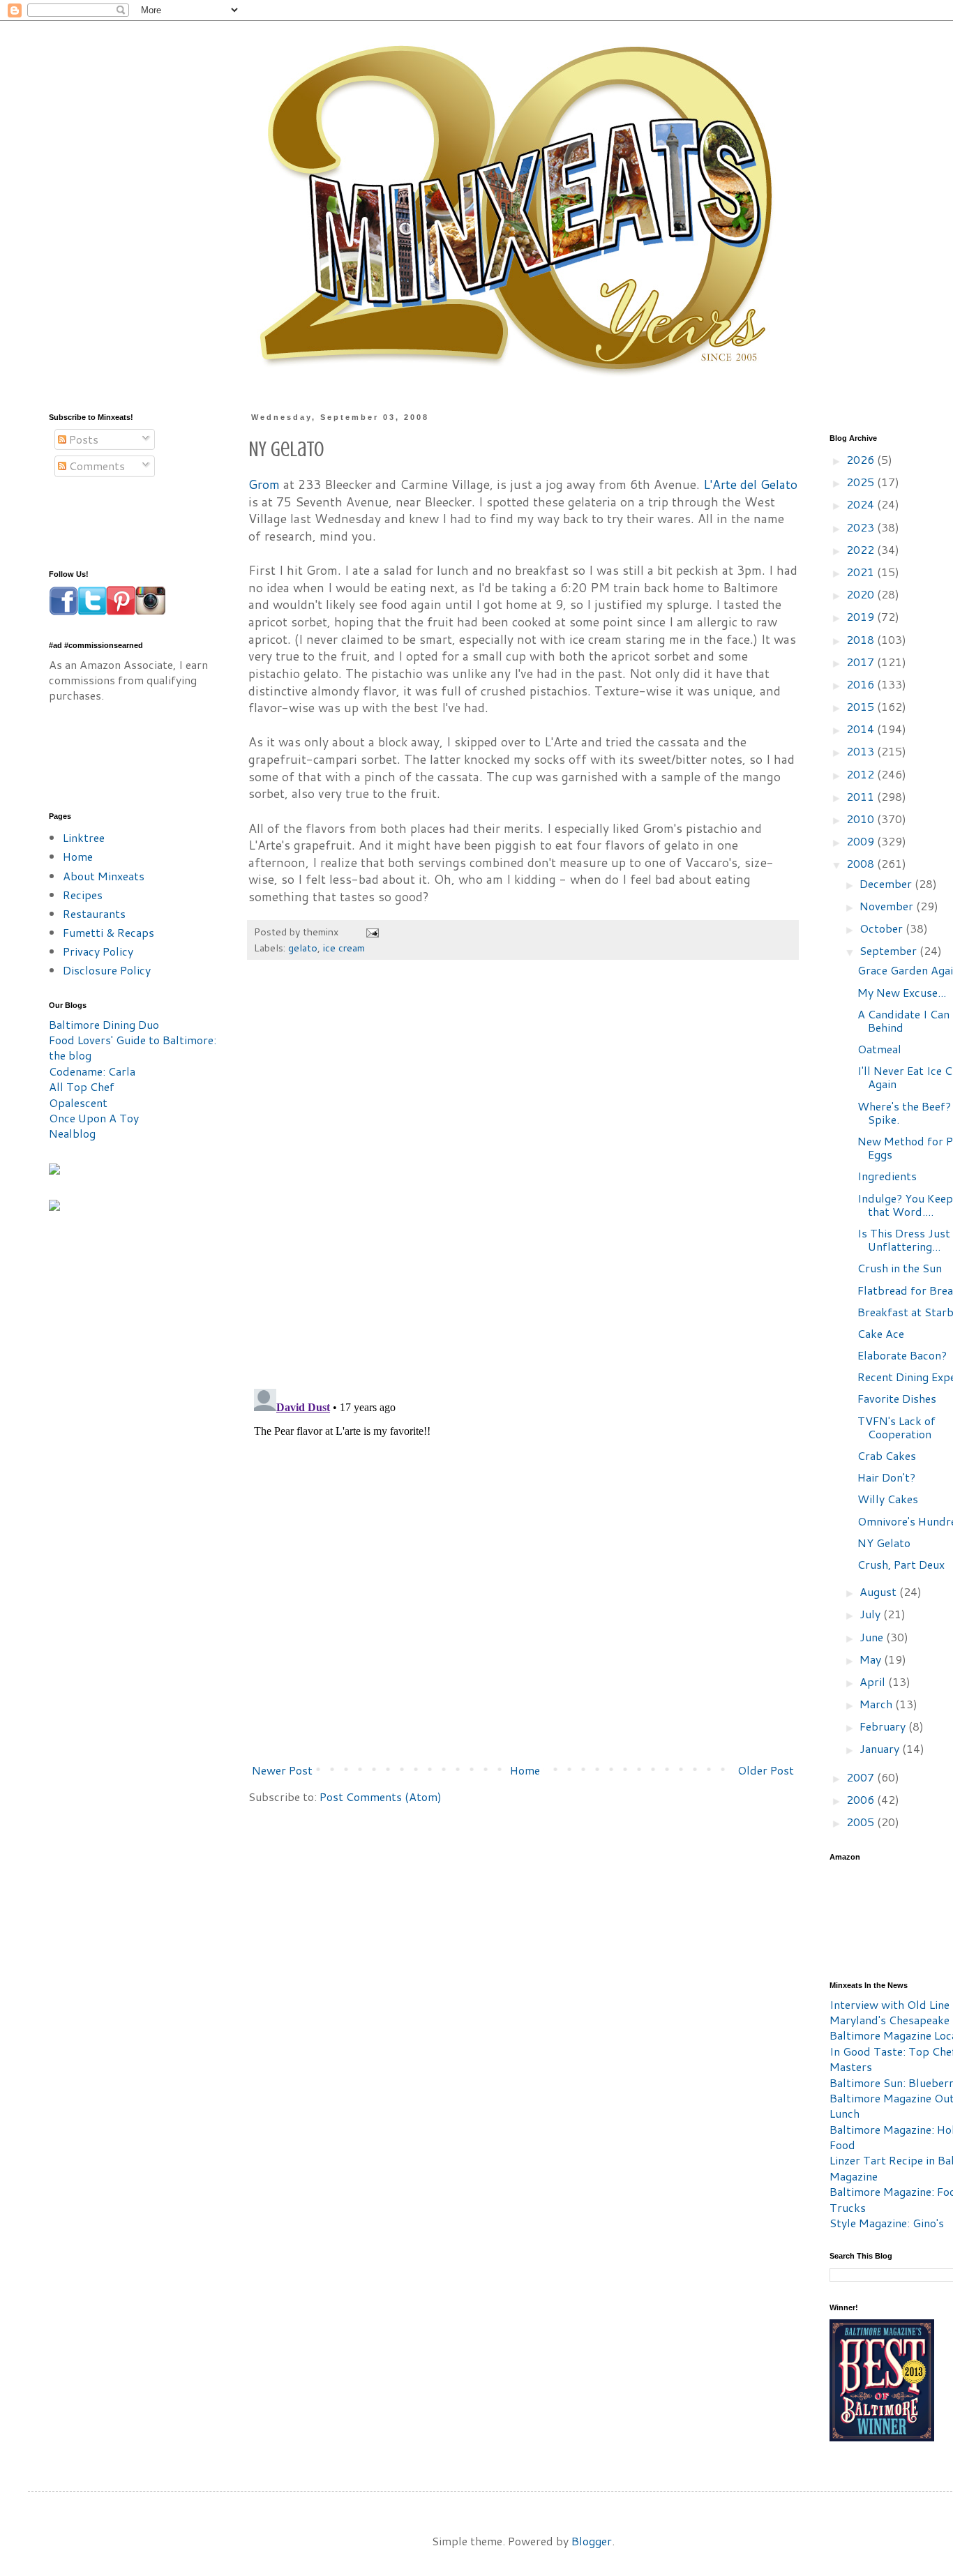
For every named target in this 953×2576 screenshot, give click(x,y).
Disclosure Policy (107, 970)
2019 (862, 616)
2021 (862, 572)
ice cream (344, 948)
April (874, 1681)
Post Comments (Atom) (381, 1797)
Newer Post (282, 1770)
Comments (96, 466)
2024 (862, 504)
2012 (862, 774)
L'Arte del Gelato (750, 484)
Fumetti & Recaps (108, 932)
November (888, 906)
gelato (303, 948)
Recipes (83, 895)
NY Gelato (884, 1543)
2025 (862, 482)
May (872, 1659)
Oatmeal (879, 1049)
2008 (862, 863)
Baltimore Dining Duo (104, 1024)
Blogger (592, 2541)
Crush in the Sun (900, 1268)
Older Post (766, 1770)
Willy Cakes (888, 1499)
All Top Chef (82, 1086)
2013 (862, 751)
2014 (862, 729)
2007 (862, 1777)
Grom (264, 484)
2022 (862, 549)
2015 (862, 706)
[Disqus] (523, 1181)
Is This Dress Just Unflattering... (904, 1240)
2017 (862, 662)
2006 (862, 1799)
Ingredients (887, 1176)
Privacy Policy (98, 951)
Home (525, 1770)
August (879, 1591)
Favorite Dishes (897, 1398)
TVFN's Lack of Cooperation (896, 1427)
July (871, 1614)
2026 (862, 459)
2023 (862, 527)
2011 (862, 796)
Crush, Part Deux (901, 1564)
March (877, 1704)
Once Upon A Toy (94, 1118)
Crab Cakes (887, 1455)
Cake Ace (881, 1333)
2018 (862, 639)
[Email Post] (372, 932)
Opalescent (78, 1102)
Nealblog (72, 1133)
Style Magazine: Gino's (887, 2223)
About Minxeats (104, 876)
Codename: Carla (92, 1071)
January (881, 1748)
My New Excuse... (902, 992)
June (873, 1637)
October (883, 928)
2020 (862, 594)
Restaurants (94, 913)
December (887, 883)
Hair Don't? (886, 1477)
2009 (862, 841)
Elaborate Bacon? (902, 1355)
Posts (82, 439)
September (890, 950)
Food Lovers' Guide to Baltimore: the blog (133, 1047)
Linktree (84, 837)
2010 (862, 819)
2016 (862, 684)
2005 (862, 1822)
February (884, 1726)
